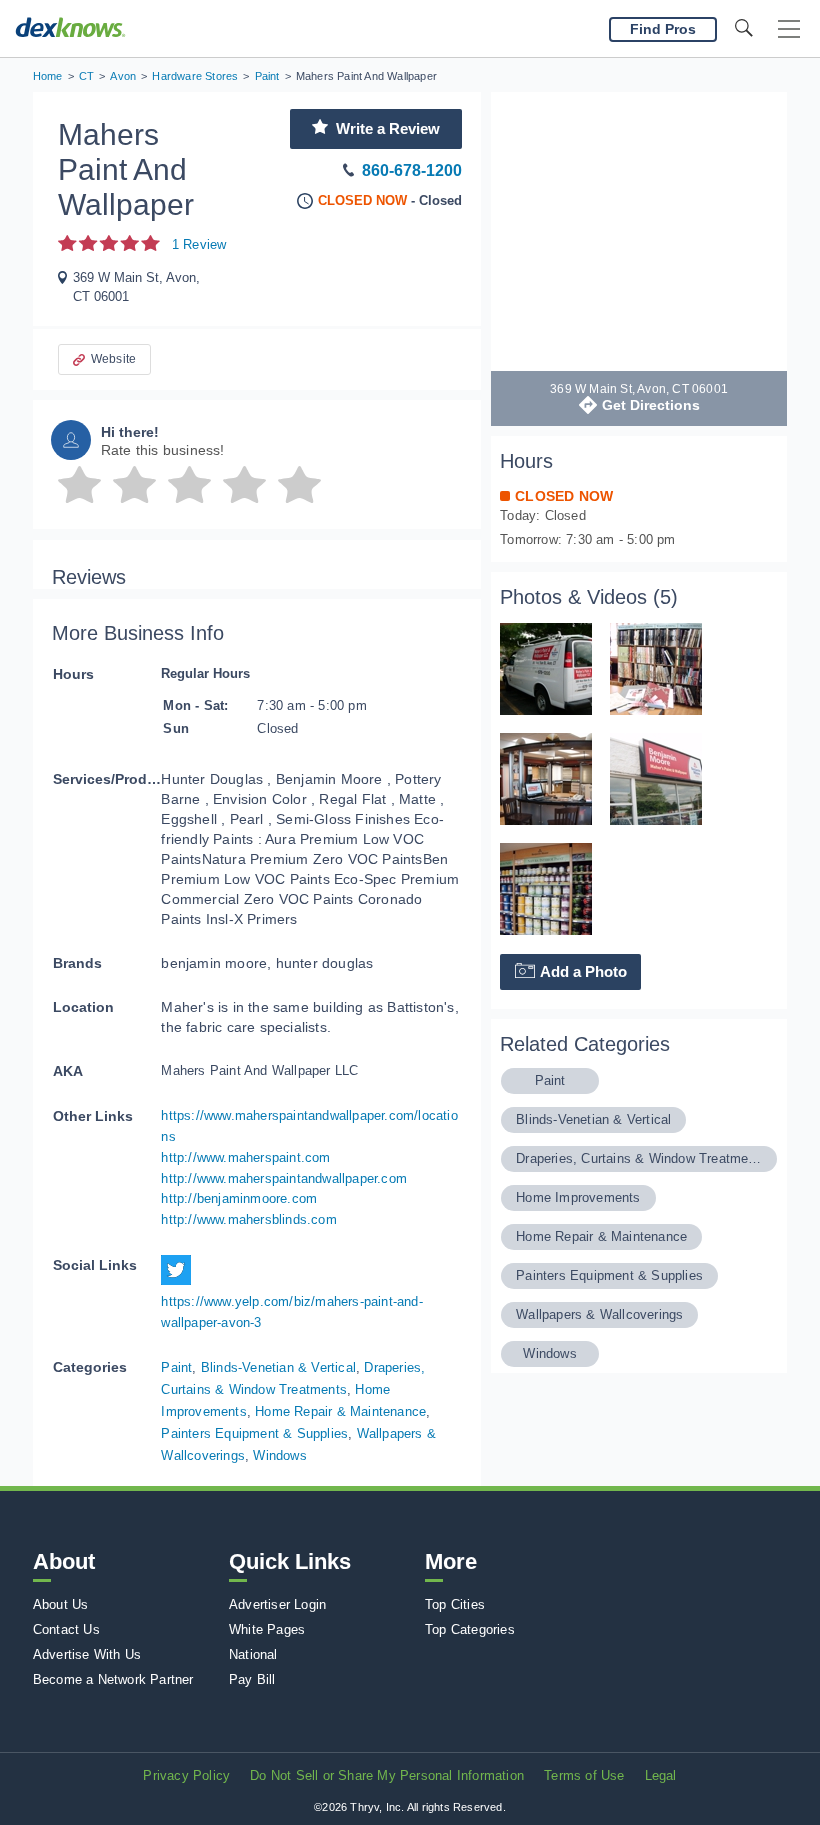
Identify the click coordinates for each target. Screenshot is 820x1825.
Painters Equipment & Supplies (254, 1433)
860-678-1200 (412, 170)
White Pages (267, 1629)
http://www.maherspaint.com (245, 1157)
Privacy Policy (186, 1775)
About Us (61, 1604)
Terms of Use (584, 1775)
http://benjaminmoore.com (239, 1198)
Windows (279, 1455)
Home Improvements (578, 1197)
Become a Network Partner (113, 1679)
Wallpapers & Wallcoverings (599, 1314)
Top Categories (470, 1629)
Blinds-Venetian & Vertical (278, 1367)
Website (113, 359)
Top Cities (455, 1604)
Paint (176, 1367)
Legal (661, 1775)
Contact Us (66, 1629)
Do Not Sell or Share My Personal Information (387, 1775)
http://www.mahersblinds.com (248, 1219)
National (253, 1654)
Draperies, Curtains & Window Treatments (639, 1158)
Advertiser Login (277, 1604)
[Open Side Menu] (789, 29)
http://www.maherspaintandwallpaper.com (284, 1178)
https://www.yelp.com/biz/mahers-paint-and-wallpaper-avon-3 (291, 1312)
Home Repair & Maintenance (340, 1411)
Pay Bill (252, 1679)
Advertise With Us (87, 1654)
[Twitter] (181, 1280)
